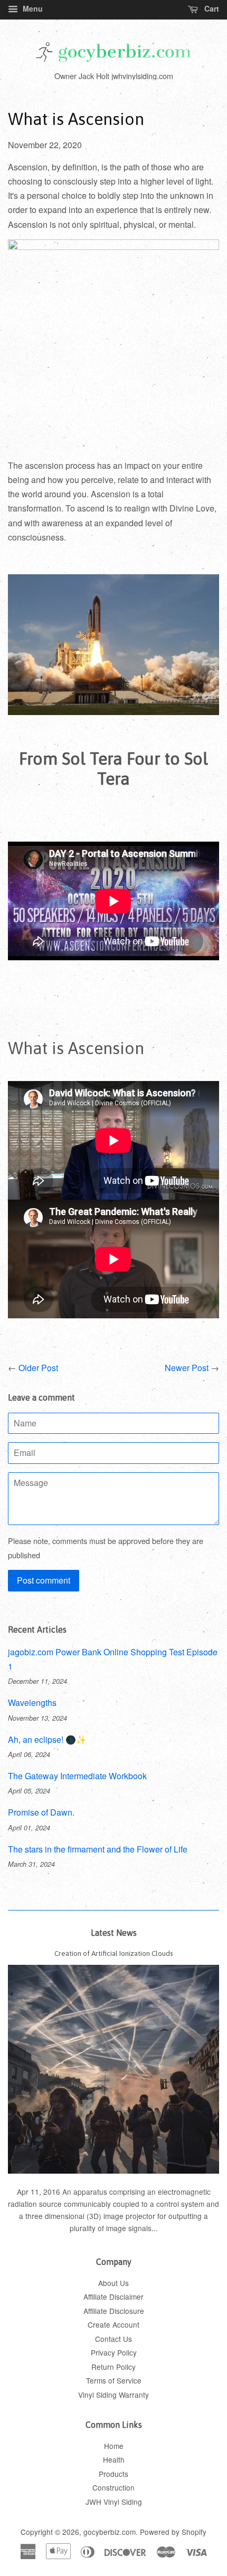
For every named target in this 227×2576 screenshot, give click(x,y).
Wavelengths (32, 1702)
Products (113, 2474)
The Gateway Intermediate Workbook (77, 1776)
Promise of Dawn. (41, 1812)
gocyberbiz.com (110, 2532)
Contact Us (113, 2339)
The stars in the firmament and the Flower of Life (98, 1849)
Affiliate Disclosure (114, 2311)
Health (114, 2459)
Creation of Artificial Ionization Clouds (114, 1953)
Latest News (114, 1933)
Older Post (38, 1368)
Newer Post (187, 1368)
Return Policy (113, 2367)
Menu (32, 8)
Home (114, 2446)
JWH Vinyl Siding (114, 2502)
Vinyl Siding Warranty (113, 2395)
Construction (113, 2487)
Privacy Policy (114, 2352)
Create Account (113, 2324)
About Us (113, 2283)
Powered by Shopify (173, 2532)
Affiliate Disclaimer (113, 2297)
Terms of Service (114, 2380)
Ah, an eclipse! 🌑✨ (47, 1739)
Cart (211, 8)
